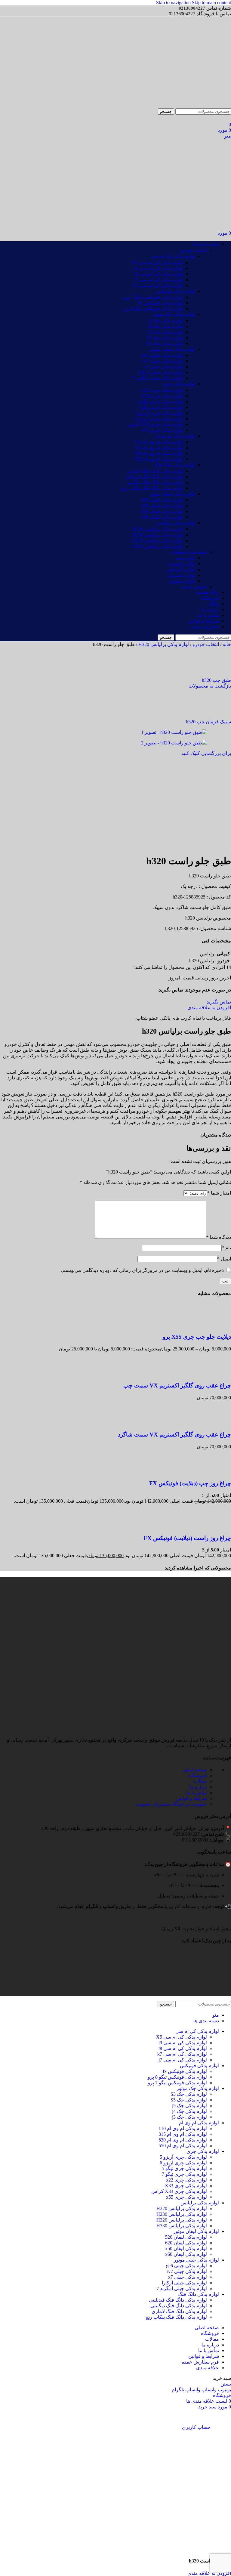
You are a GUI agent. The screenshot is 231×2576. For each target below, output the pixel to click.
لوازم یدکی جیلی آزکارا (160, 372)
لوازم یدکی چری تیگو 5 (160, 402)
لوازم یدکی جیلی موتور (172, 349)
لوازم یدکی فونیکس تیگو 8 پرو (153, 309)
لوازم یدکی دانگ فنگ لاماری (155, 471)
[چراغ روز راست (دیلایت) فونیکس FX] (219, 1526)
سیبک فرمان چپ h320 (208, 722)
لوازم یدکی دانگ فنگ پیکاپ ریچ (152, 488)
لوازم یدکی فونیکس (175, 291)
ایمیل (224, 1259)
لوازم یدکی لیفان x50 (162, 517)
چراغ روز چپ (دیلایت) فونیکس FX (190, 1483)
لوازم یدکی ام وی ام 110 (159, 442)
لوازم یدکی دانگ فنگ (174, 465)
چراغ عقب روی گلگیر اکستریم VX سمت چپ (177, 1385)
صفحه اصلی (195, 1770)
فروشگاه (198, 1775)
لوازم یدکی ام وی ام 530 (159, 453)
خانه (226, 644)
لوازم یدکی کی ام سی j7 (159, 280)
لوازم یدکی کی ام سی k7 (158, 285)
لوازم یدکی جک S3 (165, 338)
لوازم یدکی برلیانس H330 (158, 546)
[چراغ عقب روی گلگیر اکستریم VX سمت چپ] (219, 1374)
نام (226, 1248)
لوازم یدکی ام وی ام (175, 436)
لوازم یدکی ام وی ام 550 (159, 459)
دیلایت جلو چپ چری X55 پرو (197, 1337)
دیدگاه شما (219, 1237)
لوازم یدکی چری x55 (162, 430)
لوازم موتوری (182, 581)
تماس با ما (197, 1793)
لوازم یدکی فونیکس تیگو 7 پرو (153, 297)
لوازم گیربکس (181, 569)
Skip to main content (211, 3)
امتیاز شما (219, 1193)
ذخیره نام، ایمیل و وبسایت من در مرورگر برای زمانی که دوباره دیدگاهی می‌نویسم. (142, 1270)
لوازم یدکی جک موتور (174, 314)
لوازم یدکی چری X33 (162, 396)
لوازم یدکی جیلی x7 (163, 367)
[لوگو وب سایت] (202, 105)
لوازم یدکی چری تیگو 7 (160, 407)
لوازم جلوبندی (181, 564)
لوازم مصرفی (181, 575)
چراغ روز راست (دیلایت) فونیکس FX (187, 1538)
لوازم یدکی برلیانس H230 (158, 535)
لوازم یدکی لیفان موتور (172, 494)
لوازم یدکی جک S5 (165, 343)
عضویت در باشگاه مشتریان (171, 1804)
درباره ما (198, 1787)
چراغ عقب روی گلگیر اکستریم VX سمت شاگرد (174, 1435)
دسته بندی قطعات (189, 552)
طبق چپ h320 (216, 680)
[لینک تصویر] (226, 1923)
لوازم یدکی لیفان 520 (162, 500)
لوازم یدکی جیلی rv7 (163, 361)
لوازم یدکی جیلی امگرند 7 (158, 378)
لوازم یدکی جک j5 (165, 332)
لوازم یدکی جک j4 (165, 326)
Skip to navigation (174, 3)
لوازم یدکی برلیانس (176, 523)
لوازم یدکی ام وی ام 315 (159, 448)
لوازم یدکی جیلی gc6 (162, 355)
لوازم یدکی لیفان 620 (162, 511)
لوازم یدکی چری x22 (162, 390)
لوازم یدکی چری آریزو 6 (159, 419)
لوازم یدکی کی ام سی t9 (159, 274)
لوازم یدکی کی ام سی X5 (157, 263)
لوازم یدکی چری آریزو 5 (159, 413)
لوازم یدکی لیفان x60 (162, 506)
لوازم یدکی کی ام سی (173, 256)
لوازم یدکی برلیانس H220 (158, 529)
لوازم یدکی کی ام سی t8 (159, 268)
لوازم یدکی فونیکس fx (161, 303)
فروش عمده (194, 587)
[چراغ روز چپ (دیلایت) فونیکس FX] (219, 1472)
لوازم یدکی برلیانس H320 (158, 541)
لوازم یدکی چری (179, 384)
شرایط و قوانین (192, 1798)
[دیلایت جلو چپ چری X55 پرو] (219, 1325)
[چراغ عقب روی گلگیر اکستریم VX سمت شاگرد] (219, 1423)
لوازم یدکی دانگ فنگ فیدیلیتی (154, 477)
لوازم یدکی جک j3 (165, 321)
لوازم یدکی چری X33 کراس (155, 424)
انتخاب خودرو (194, 250)
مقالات (200, 1781)
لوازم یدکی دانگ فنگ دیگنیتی (155, 482)
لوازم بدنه (185, 558)
